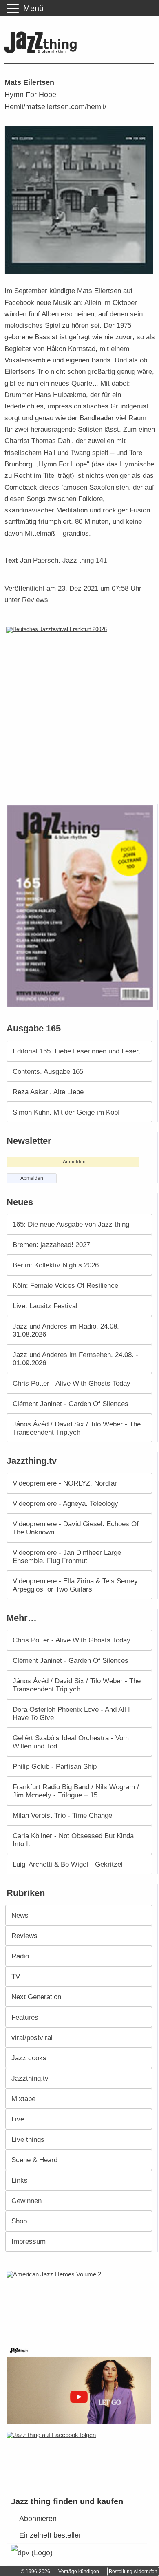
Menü (33, 8)
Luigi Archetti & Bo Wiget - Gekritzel (68, 1864)
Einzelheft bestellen (51, 2535)
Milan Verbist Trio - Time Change (62, 1815)
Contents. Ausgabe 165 (48, 1071)
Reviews (35, 600)
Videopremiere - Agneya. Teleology (65, 1503)
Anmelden (74, 1162)
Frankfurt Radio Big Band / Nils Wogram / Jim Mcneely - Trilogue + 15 (76, 1791)
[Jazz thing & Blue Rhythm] (43, 52)
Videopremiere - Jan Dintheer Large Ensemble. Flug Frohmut (67, 1556)
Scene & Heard (34, 2160)
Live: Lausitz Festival (45, 1306)
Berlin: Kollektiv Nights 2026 (56, 1265)
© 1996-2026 (35, 2572)
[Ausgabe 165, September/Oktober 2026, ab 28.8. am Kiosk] (81, 906)
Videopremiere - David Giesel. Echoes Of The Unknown (76, 1528)
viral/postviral (32, 2037)
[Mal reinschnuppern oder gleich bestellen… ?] (81, 2303)
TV (16, 1976)
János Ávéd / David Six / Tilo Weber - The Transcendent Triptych (77, 1428)
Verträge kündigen (79, 2572)
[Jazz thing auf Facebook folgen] (80, 2458)
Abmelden (32, 1178)
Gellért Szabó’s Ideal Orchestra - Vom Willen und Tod (71, 1742)
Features (25, 2017)
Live (18, 2119)
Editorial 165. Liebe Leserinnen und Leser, (76, 1051)
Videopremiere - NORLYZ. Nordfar (65, 1483)
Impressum (29, 2241)
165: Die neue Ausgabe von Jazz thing (71, 1224)
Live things (28, 2139)
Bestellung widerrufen (133, 2572)
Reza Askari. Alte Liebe (48, 1092)
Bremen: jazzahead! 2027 (51, 1245)
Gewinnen (26, 2201)
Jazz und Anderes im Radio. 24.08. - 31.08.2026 (68, 1330)
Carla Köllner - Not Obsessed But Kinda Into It (73, 1840)
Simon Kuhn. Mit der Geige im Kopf (66, 1112)
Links (20, 2180)
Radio (20, 1956)
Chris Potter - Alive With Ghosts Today (72, 1383)
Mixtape (23, 2099)
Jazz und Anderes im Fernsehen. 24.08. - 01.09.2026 (75, 1359)
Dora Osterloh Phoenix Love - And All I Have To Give (71, 1713)
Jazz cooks (29, 2058)
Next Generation (36, 1997)
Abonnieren (38, 2519)
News (20, 1915)
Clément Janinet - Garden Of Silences (71, 1404)
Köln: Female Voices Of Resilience (65, 1285)
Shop (19, 2221)
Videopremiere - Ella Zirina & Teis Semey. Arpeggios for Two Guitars (76, 1585)
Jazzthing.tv (30, 2078)
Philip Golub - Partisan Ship (55, 1766)
